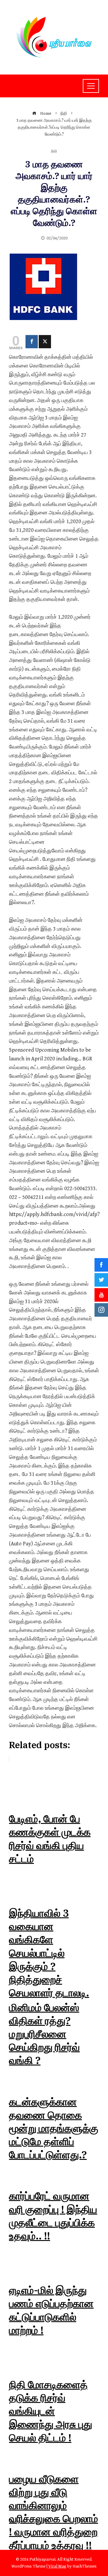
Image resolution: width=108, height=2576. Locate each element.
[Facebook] (32, 342)
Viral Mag (57, 2566)
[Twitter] (45, 342)
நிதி (54, 152)
